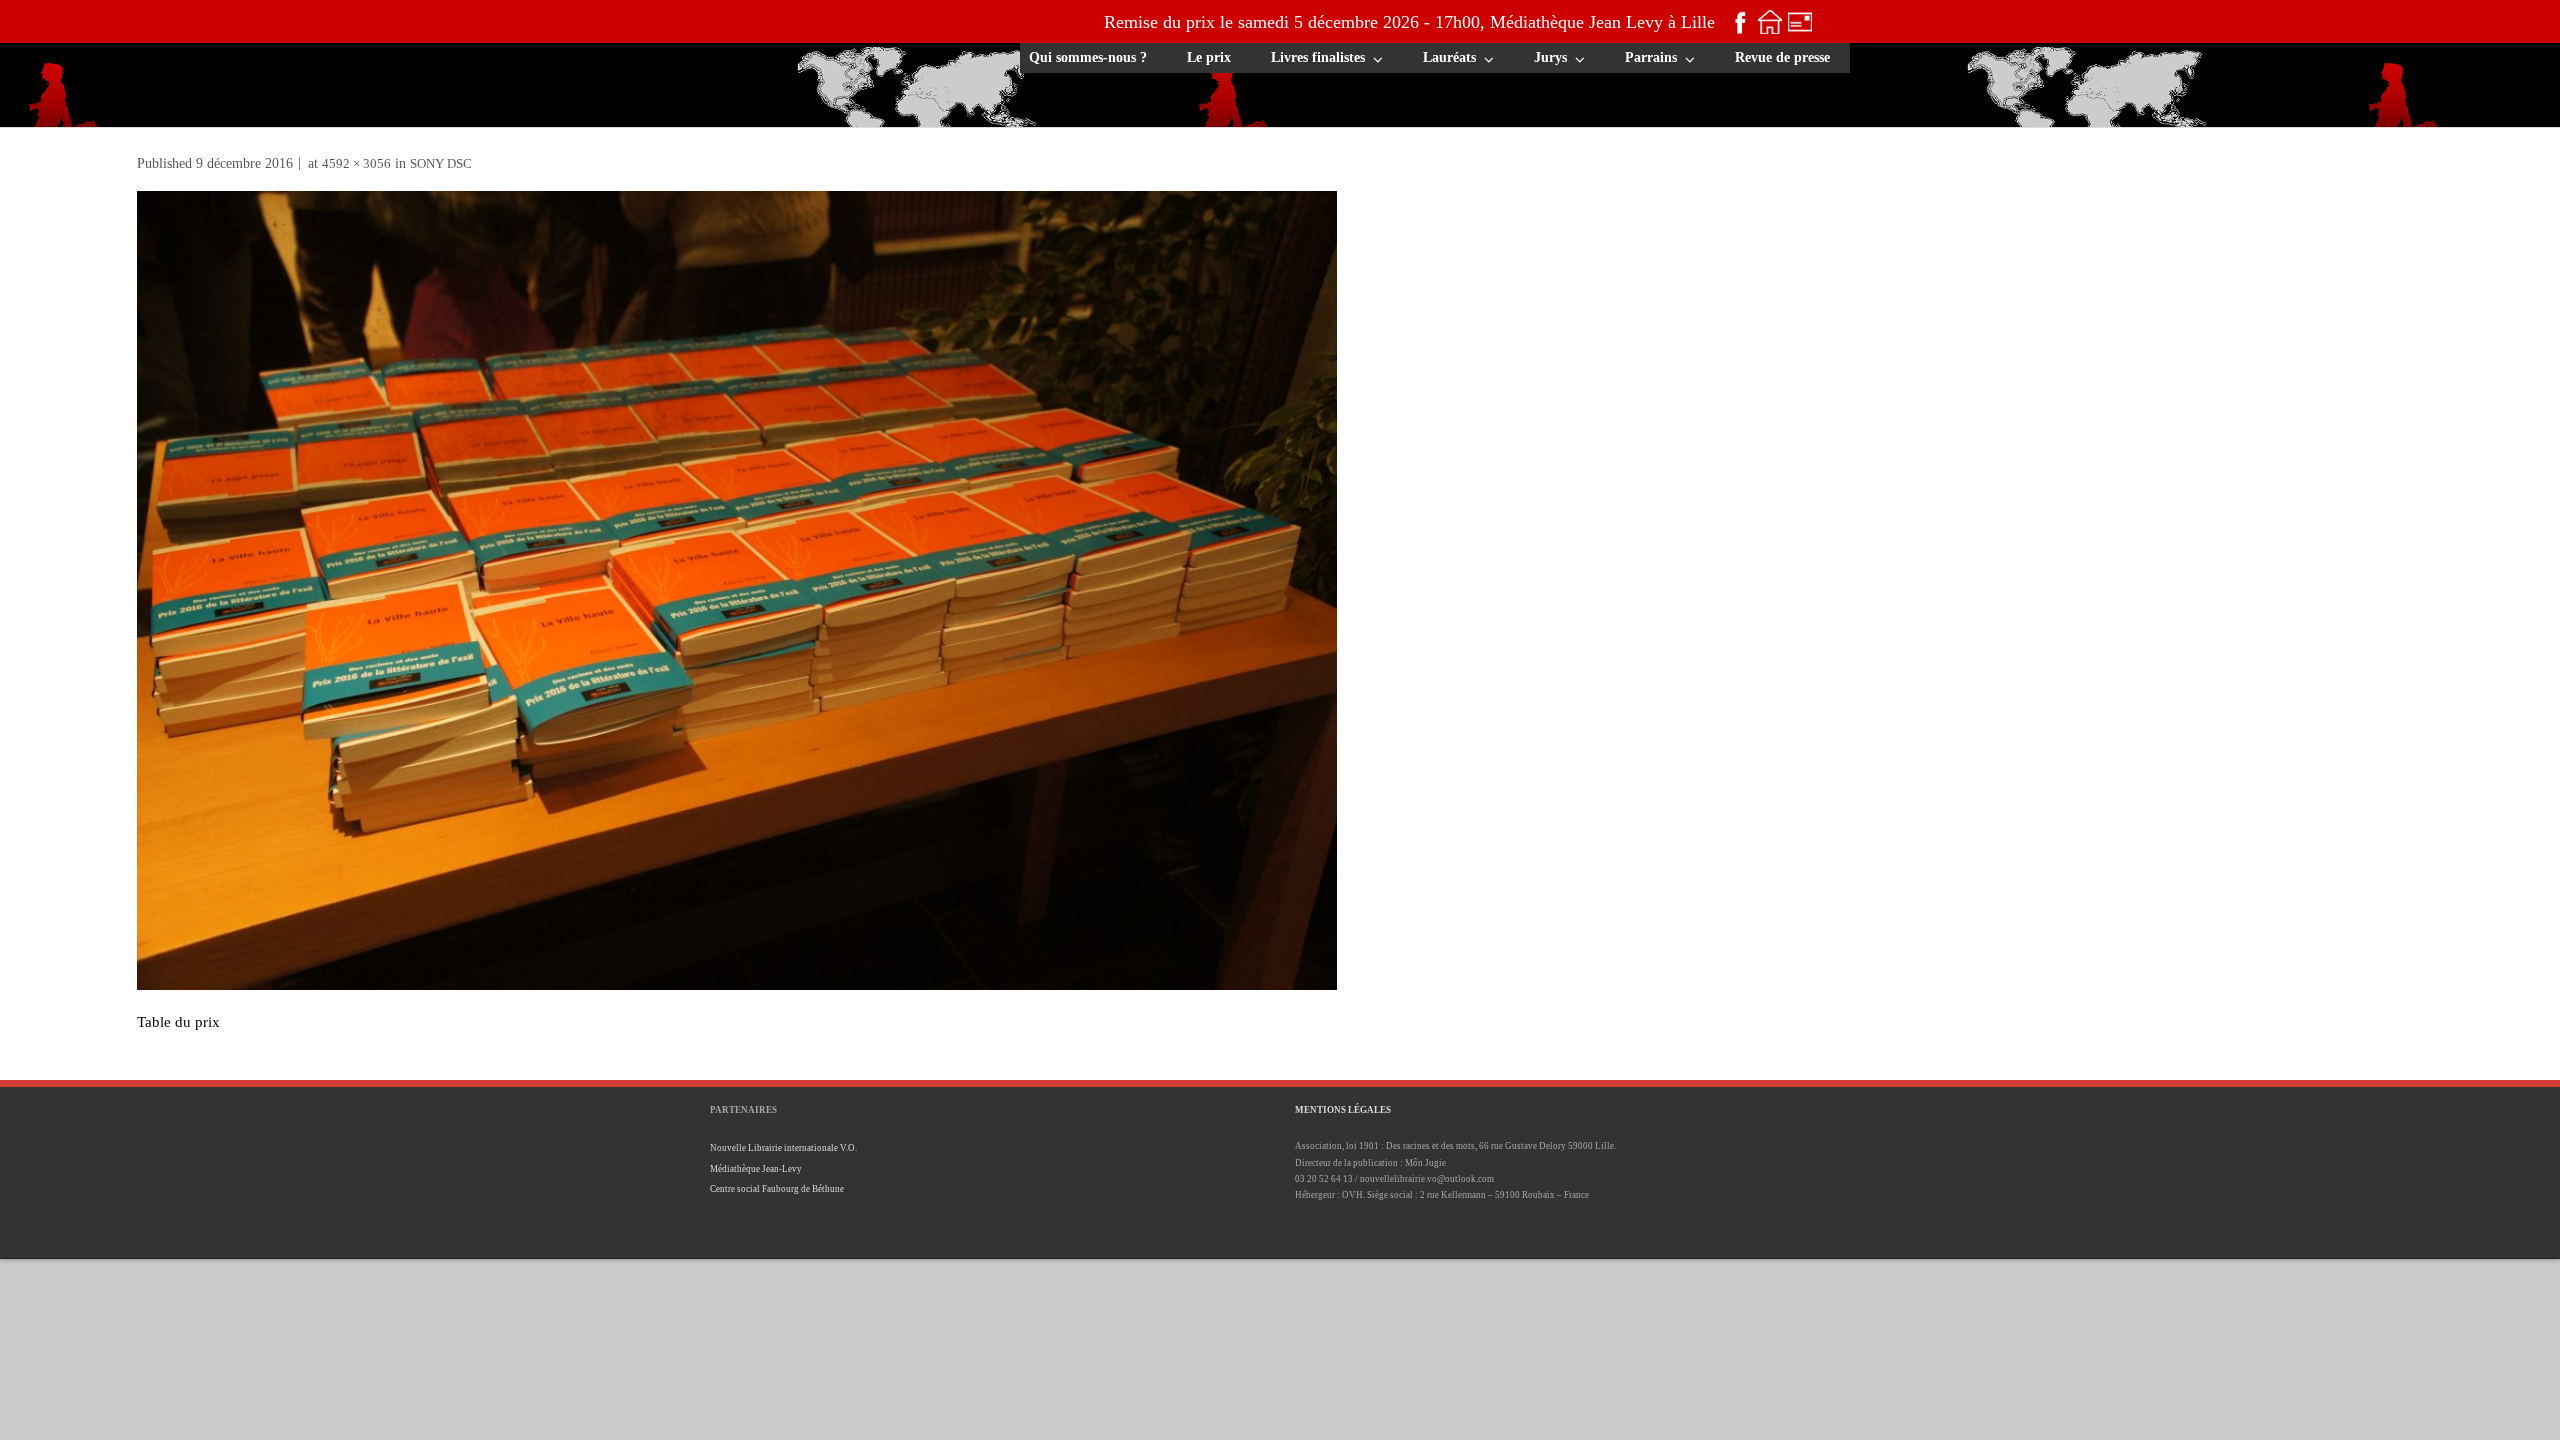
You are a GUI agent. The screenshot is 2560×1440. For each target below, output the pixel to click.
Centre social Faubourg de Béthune (777, 1189)
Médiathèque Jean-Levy (756, 1169)
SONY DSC (441, 163)
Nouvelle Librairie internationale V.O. (783, 1148)
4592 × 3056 (356, 163)
